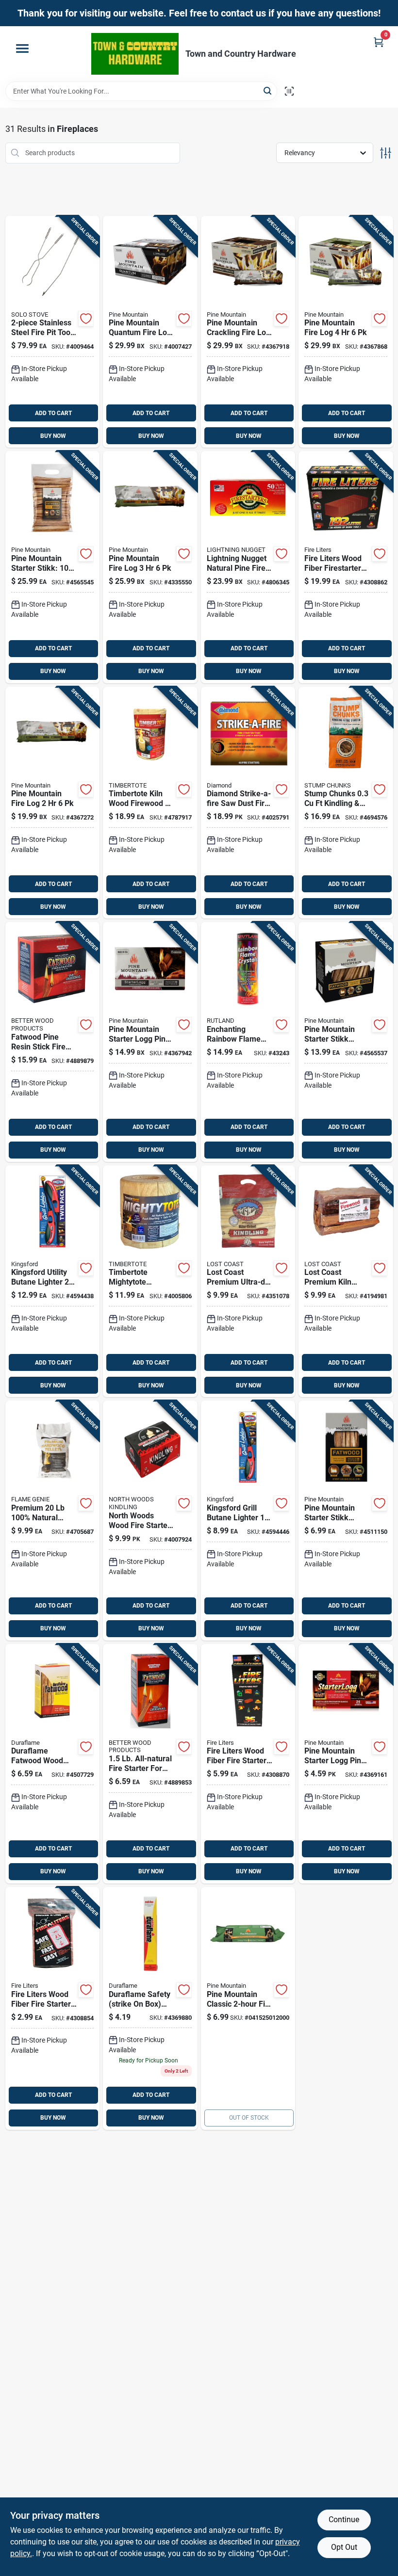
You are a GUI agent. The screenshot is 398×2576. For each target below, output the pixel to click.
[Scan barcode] (289, 91)
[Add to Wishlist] (86, 319)
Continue (344, 2520)
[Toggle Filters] (386, 153)
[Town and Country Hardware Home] (135, 54)
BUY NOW (53, 436)
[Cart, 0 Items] (379, 42)
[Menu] (22, 48)
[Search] (268, 90)
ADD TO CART (53, 413)
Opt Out (344, 2547)
